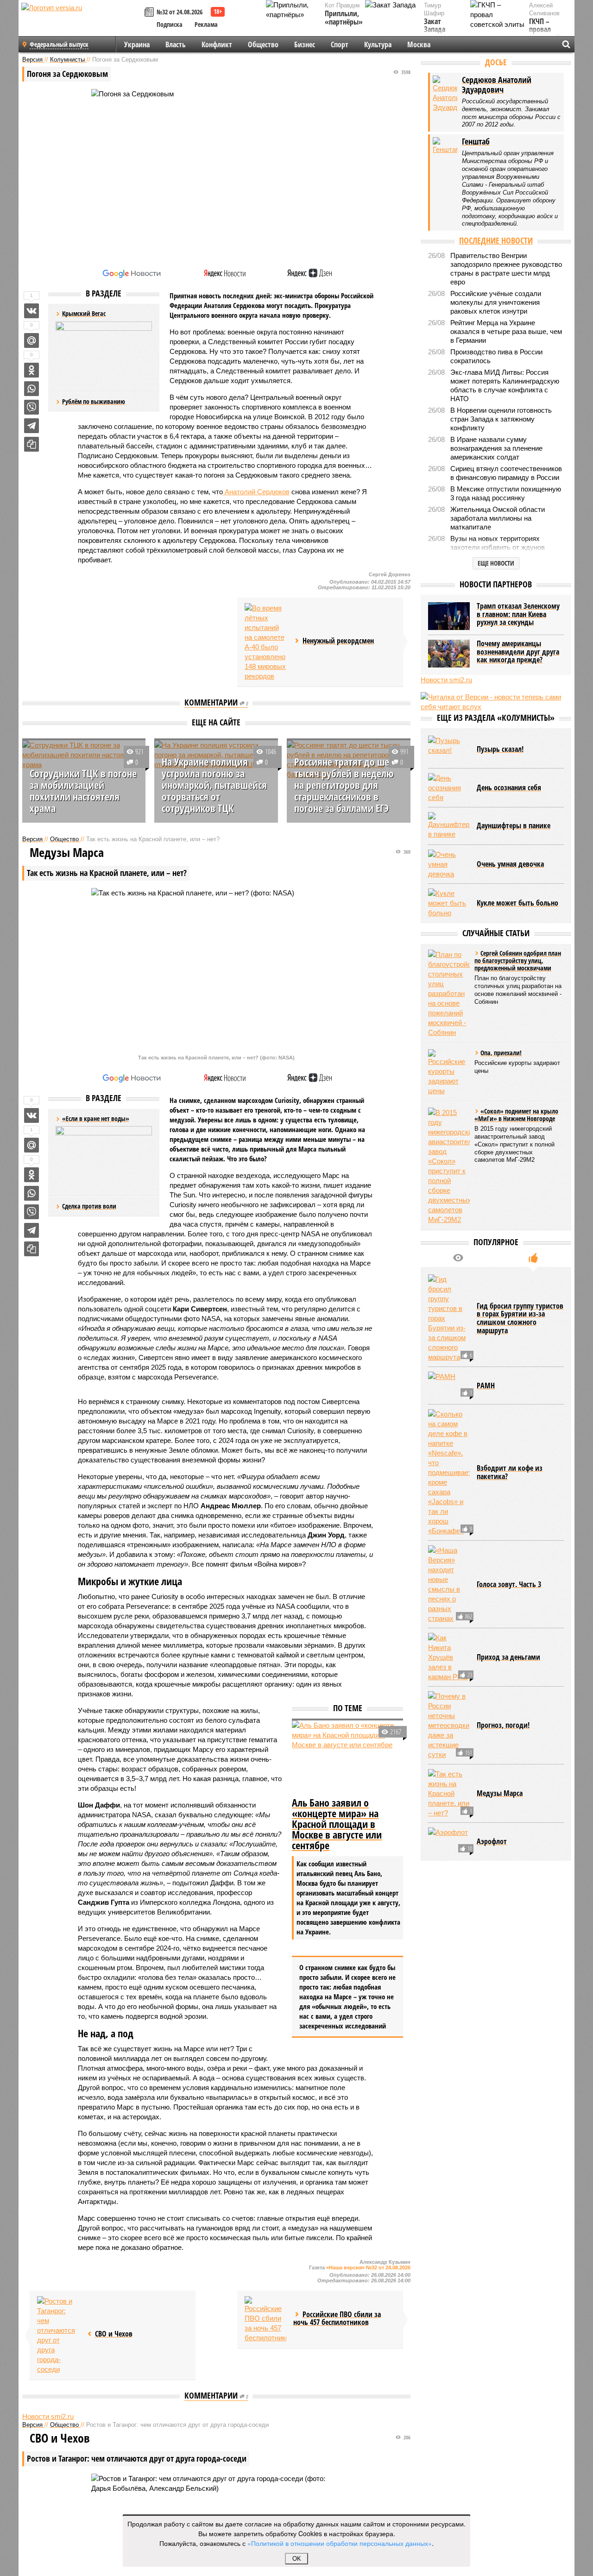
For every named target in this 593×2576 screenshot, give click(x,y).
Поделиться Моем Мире (32, 340)
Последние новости (496, 240)
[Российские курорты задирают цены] (449, 1072)
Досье (496, 62)
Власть (176, 44)
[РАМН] (449, 1386)
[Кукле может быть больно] (449, 903)
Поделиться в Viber (32, 407)
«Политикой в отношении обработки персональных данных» (340, 2543)
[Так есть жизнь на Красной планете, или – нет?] (449, 1793)
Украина (137, 44)
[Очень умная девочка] (449, 864)
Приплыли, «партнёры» (344, 18)
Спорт (340, 44)
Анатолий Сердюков (256, 492)
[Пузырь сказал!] (449, 749)
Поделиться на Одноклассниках (32, 370)
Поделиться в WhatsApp (32, 389)
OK (297, 2559)
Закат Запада (435, 26)
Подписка (170, 24)
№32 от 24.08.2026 (180, 12)
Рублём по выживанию (94, 401)
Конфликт (217, 44)
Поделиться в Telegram (32, 426)
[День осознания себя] (449, 788)
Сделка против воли (89, 1206)
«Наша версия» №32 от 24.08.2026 (368, 2267)
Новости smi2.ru (48, 2416)
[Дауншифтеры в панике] (449, 826)
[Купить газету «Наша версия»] (151, 13)
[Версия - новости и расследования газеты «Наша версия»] (82, 22)
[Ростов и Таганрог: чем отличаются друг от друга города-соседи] (58, 2335)
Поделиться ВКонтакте (32, 311)
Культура (378, 44)
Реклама (206, 24)
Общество (263, 44)
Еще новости (496, 563)
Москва (419, 44)
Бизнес (305, 44)
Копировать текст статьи (32, 444)
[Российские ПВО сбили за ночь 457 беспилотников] (265, 2319)
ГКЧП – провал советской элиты (545, 34)
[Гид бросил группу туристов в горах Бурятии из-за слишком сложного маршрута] (449, 1318)
